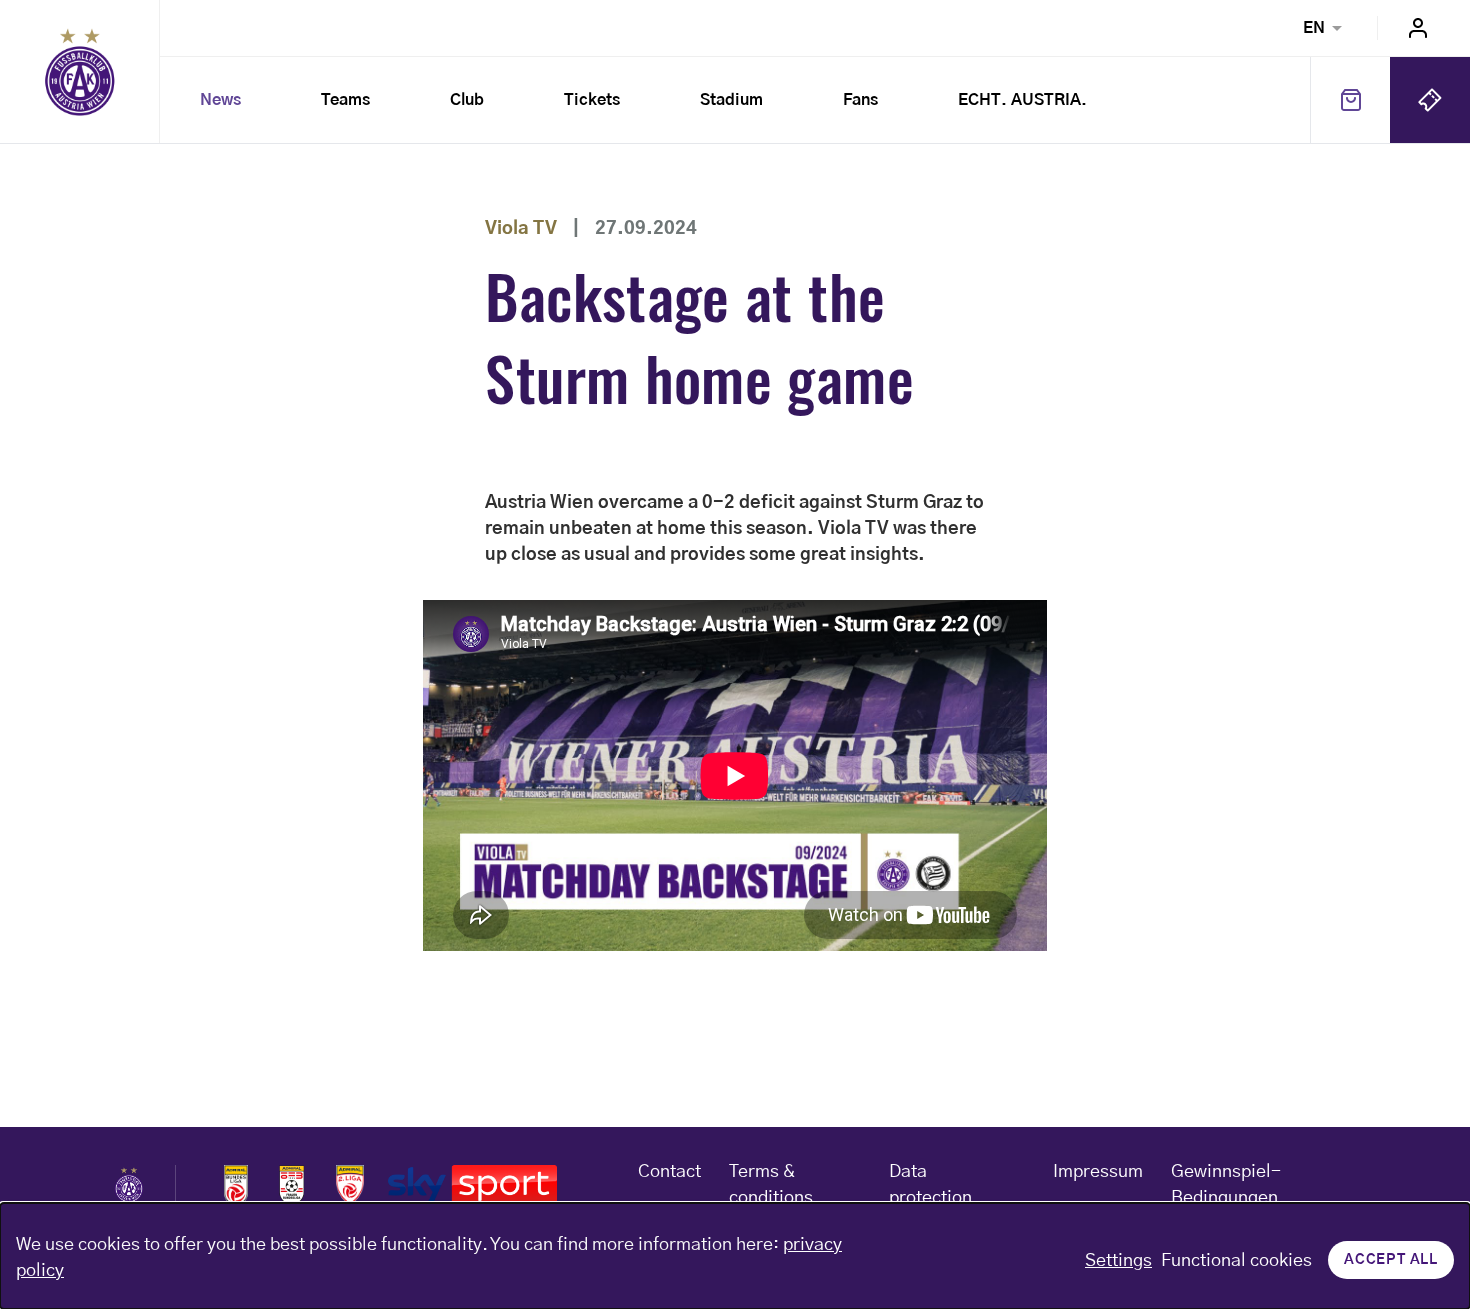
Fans (860, 100)
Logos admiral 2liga (350, 1185)
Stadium (731, 100)
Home (80, 72)
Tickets (592, 100)
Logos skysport (472, 1185)
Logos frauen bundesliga (292, 1185)
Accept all (1391, 1260)
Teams (345, 100)
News (220, 100)
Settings (1118, 1261)
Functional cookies (1236, 1261)
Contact (669, 1172)
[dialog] (735, 1256)
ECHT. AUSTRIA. (1022, 100)
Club (467, 100)
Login (1418, 28)
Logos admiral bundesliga (236, 1185)
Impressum (1098, 1172)
